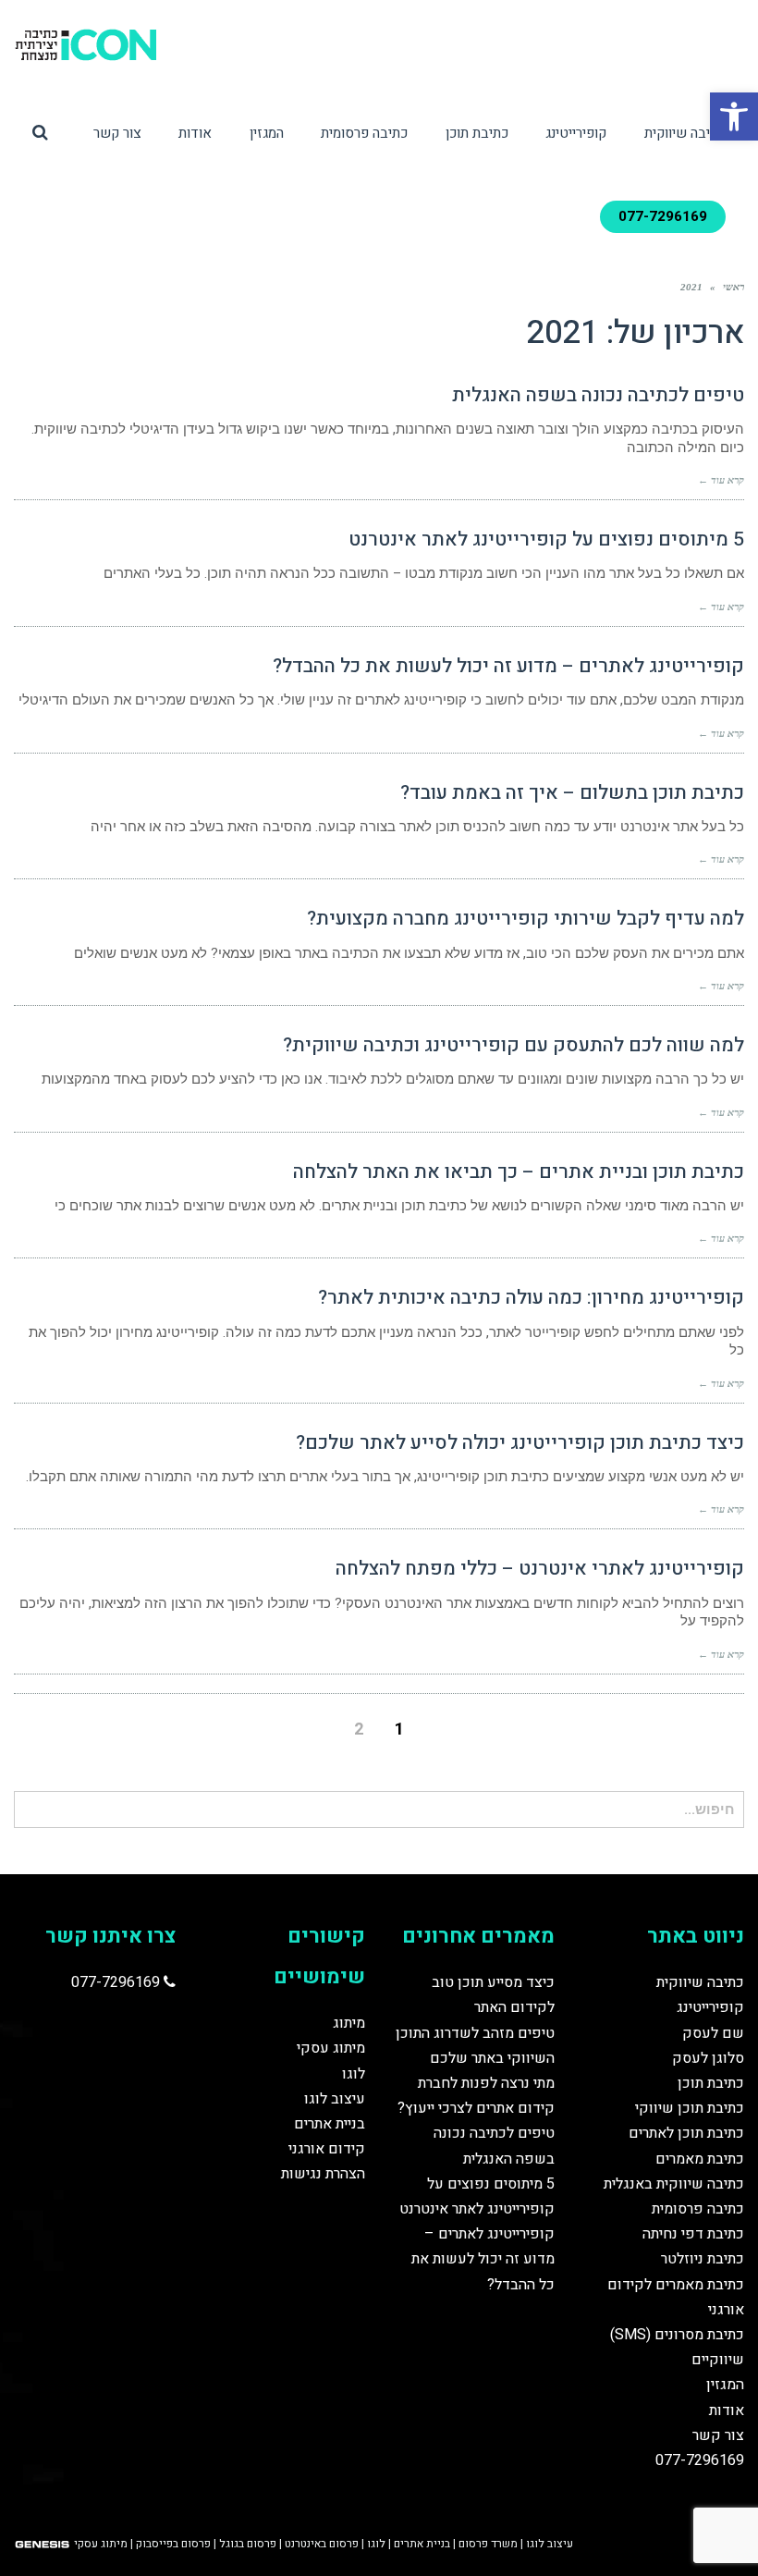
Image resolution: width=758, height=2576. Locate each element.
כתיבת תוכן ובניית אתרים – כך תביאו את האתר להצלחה (519, 1172)
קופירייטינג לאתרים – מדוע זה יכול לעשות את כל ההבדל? (508, 666)
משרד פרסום (488, 2544)
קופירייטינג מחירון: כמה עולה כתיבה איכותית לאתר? (531, 1298)
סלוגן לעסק (708, 2058)
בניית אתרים (330, 2124)
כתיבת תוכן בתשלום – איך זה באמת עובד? (572, 793)
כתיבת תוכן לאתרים (686, 2133)
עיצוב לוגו (335, 2099)
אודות (727, 2410)
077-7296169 (700, 2460)
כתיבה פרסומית (698, 2209)
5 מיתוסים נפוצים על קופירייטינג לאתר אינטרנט (546, 540)
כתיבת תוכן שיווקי (690, 2108)
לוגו (354, 2074)
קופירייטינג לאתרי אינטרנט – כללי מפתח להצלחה (540, 1569)
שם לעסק (713, 2033)
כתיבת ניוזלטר (703, 2259)
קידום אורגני (327, 2149)
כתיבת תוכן (711, 2083)
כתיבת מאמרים (700, 2159)
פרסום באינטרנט (322, 2544)
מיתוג (349, 2023)
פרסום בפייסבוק (173, 2544)
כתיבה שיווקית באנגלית (674, 2184)
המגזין (725, 2385)
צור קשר (718, 2435)
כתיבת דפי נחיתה (693, 2234)
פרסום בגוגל (248, 2544)
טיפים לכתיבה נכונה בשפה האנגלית (598, 395)
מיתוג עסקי (331, 2048)
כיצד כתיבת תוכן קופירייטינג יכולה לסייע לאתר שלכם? (520, 1443)
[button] (734, 117)
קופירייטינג (710, 2007)
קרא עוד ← (721, 480)
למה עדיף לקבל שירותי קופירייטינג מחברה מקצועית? (526, 919)
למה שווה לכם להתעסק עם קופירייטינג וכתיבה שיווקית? (513, 1045)
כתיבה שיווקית (700, 1982)
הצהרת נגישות (323, 2174)
